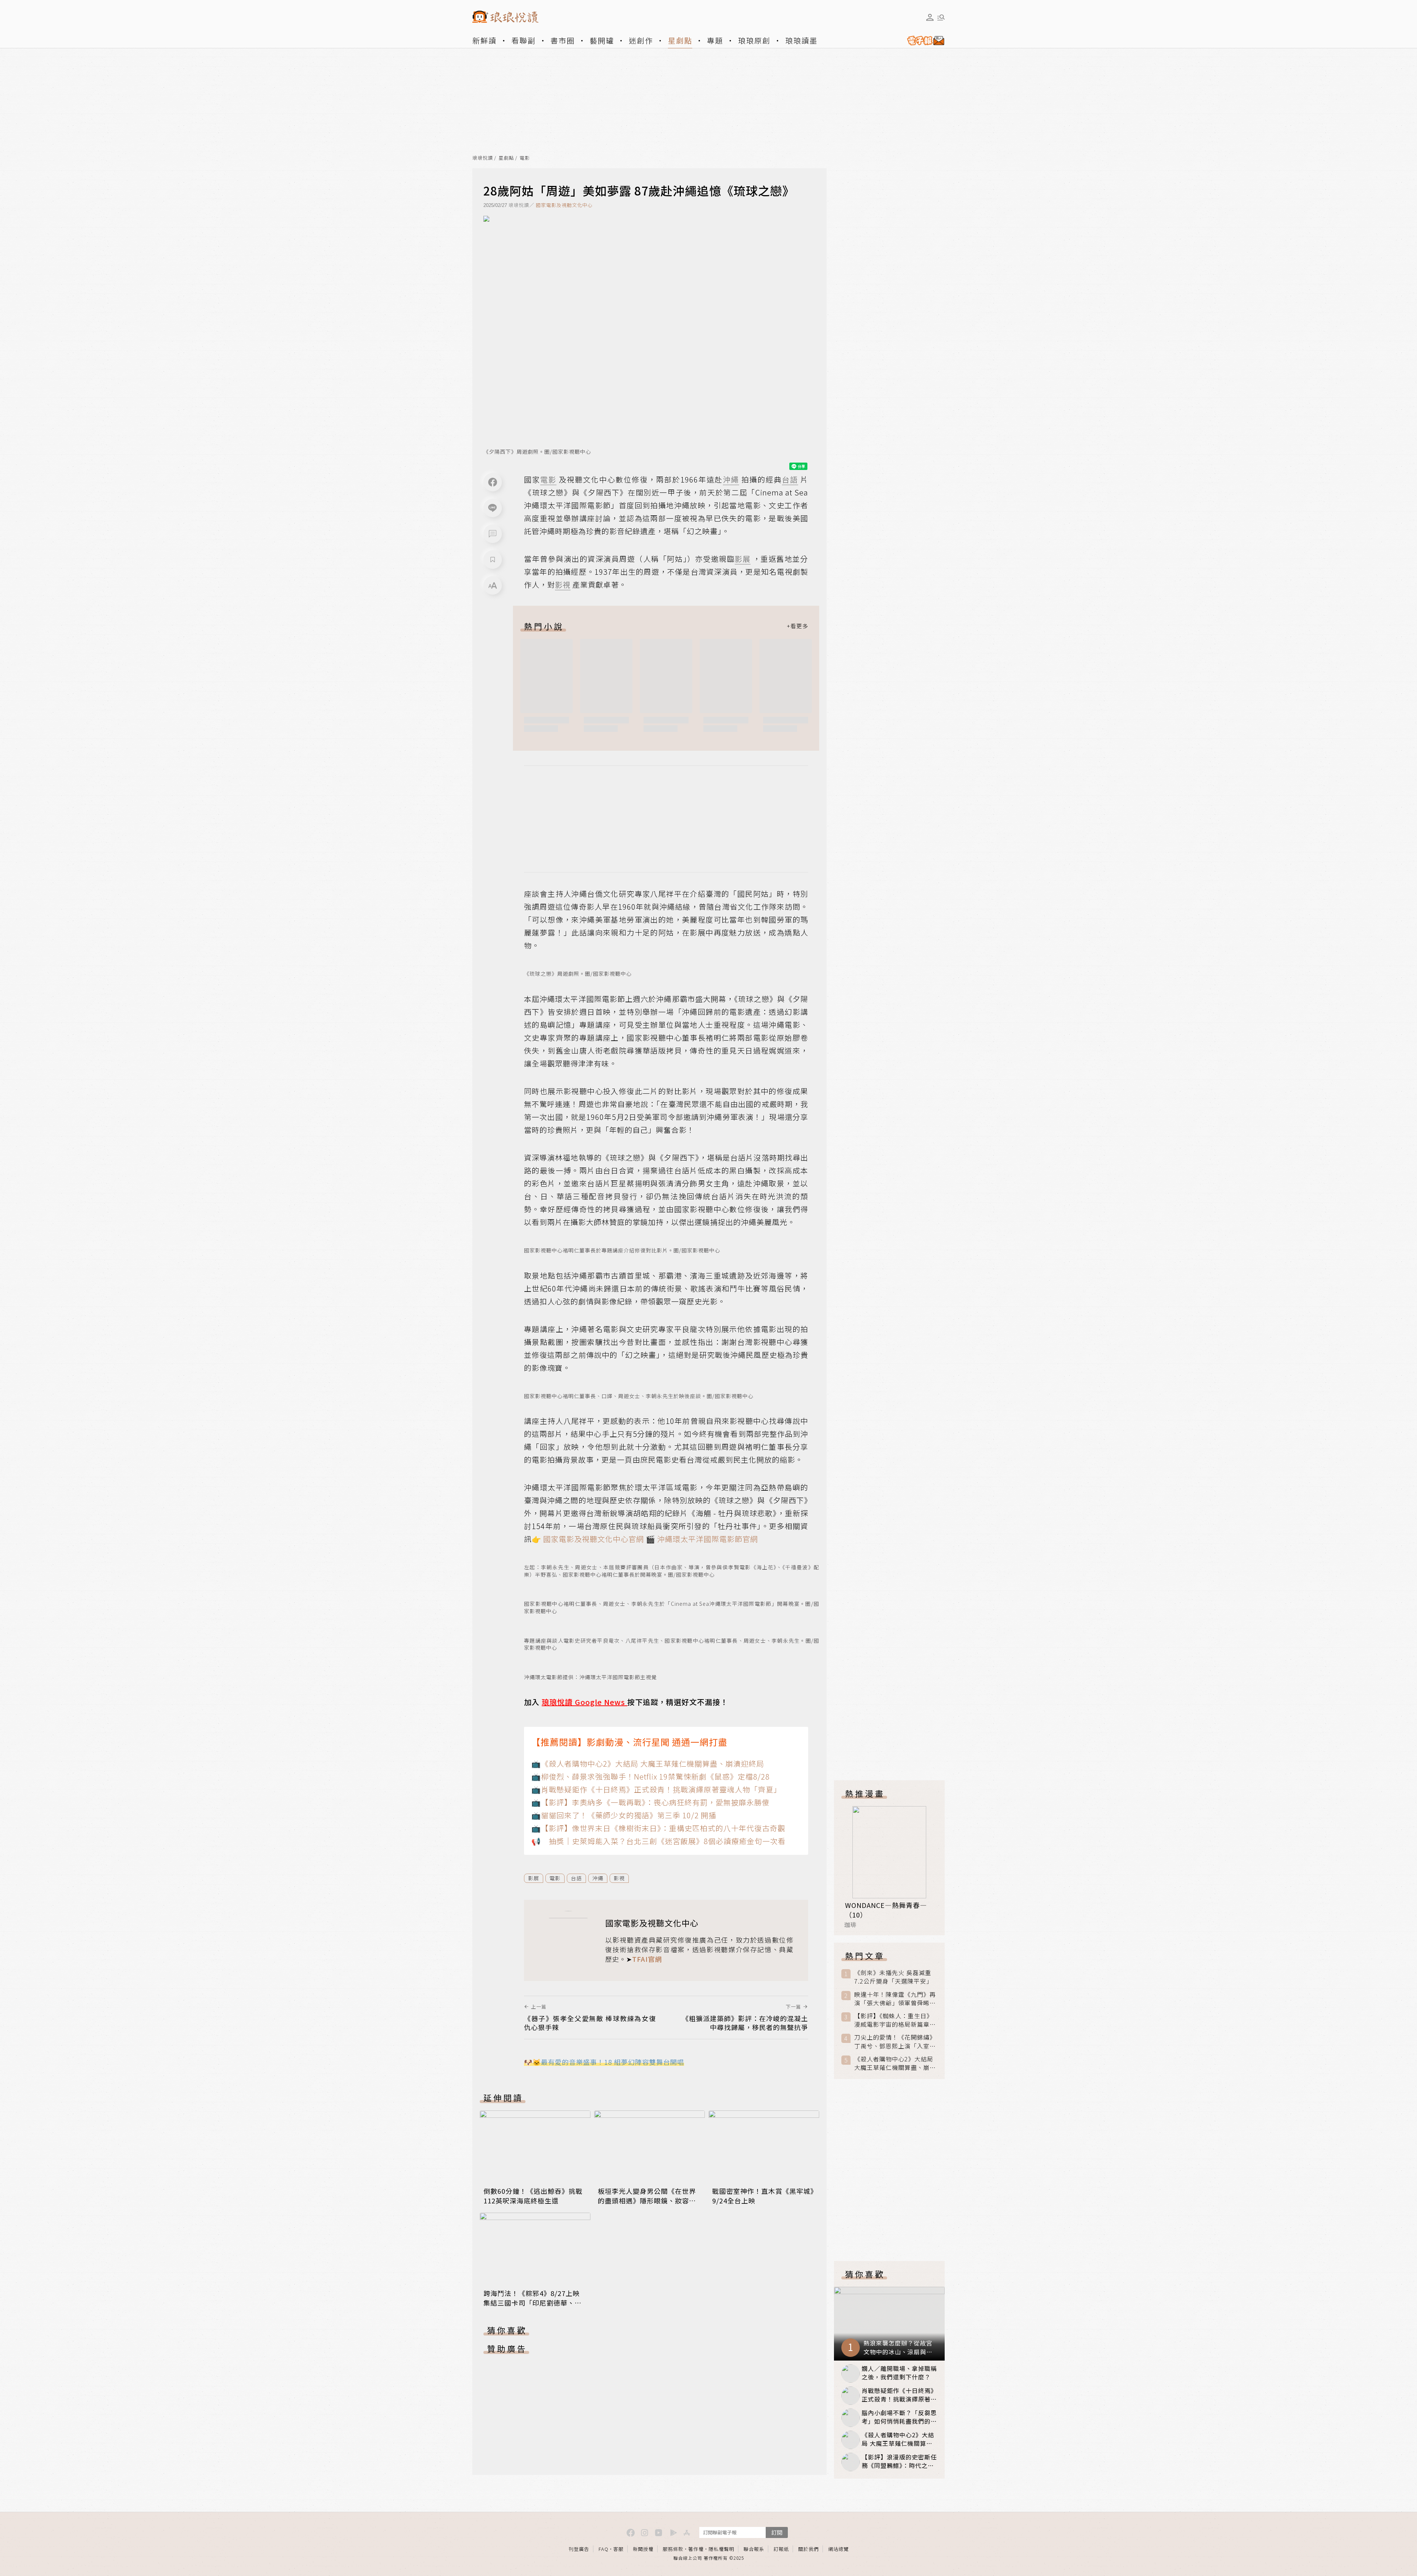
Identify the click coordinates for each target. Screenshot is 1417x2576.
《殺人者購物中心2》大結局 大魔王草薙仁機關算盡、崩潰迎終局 (895, 2063)
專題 (715, 40)
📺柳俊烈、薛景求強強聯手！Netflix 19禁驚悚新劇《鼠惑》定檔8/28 (651, 1776)
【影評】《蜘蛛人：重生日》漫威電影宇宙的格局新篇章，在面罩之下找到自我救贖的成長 (895, 2020)
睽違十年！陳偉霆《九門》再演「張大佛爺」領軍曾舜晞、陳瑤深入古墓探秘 (895, 1999)
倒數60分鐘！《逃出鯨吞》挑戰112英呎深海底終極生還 (533, 2196)
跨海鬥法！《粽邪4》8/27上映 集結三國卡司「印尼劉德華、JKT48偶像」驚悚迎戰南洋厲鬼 (533, 2303)
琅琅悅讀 (483, 158)
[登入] (930, 17)
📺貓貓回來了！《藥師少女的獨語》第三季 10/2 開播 (624, 1815)
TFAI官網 (647, 1959)
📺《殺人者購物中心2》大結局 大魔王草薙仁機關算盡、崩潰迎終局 (648, 1764)
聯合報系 (754, 2549)
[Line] (493, 508)
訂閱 (777, 2532)
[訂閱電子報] (923, 41)
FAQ (604, 2549)
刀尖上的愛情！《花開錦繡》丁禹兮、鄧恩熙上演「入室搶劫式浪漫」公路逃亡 (895, 2041)
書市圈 (563, 40)
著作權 (696, 2549)
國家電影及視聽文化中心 (564, 205)
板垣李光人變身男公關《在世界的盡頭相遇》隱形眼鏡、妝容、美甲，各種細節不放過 (647, 2200)
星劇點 (680, 40)
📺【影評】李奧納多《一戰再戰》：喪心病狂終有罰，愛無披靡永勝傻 (651, 1802)
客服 (618, 2549)
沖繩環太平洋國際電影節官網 (708, 1539)
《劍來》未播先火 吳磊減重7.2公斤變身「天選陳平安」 (893, 1977)
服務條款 (673, 2549)
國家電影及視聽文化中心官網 (593, 1539)
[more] (797, 626)
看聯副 (524, 40)
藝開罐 (602, 40)
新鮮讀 (485, 40)
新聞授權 (643, 2549)
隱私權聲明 (721, 2549)
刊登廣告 (579, 2549)
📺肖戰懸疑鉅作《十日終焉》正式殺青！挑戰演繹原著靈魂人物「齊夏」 (656, 1789)
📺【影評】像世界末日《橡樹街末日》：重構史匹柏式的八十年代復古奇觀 (658, 1828)
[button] (493, 534)
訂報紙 (781, 2549)
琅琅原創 (754, 40)
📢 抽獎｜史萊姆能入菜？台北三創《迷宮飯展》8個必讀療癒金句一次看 (658, 1841)
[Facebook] (493, 482)
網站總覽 (838, 2549)
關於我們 (809, 2549)
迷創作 (641, 40)
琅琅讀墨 (801, 40)
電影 (525, 158)
